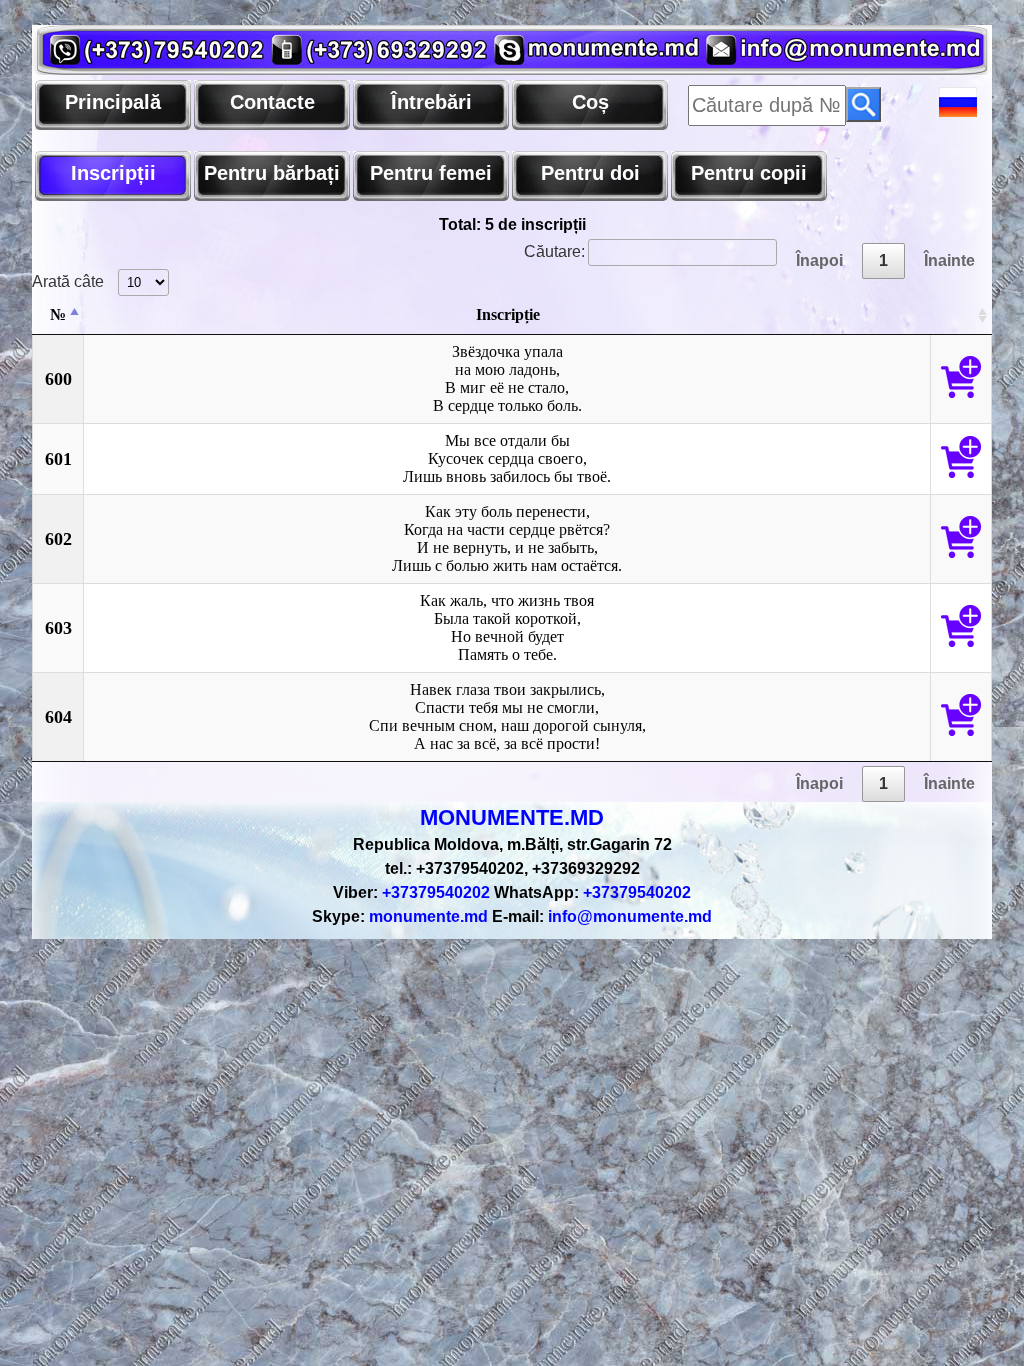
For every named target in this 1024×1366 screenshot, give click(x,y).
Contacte (272, 102)
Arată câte (70, 281)
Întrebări (431, 102)
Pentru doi (590, 173)
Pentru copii (749, 173)
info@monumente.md (602, 916)
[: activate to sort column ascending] (961, 315)
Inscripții (113, 173)
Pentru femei (431, 173)
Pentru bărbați (272, 173)
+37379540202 (411, 892)
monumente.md (400, 916)
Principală (113, 102)
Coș (590, 102)
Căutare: (554, 251)
